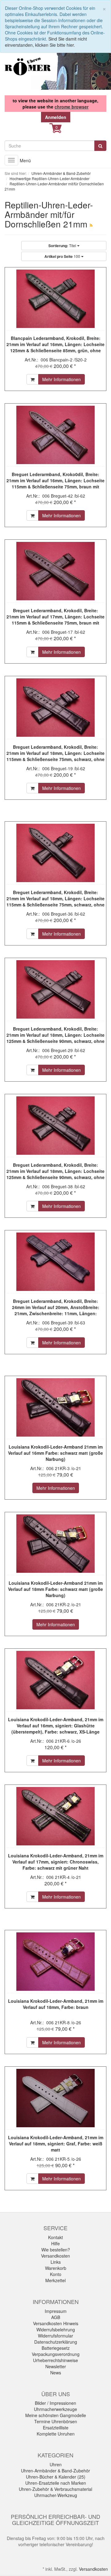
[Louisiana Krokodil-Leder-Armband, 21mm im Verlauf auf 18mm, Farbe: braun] (55, 1962)
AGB (56, 2317)
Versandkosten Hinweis (56, 2323)
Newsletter (56, 2366)
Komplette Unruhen (56, 2434)
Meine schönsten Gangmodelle (56, 2415)
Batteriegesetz (56, 2348)
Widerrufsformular (55, 2336)
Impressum (56, 2311)
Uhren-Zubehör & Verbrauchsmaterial (55, 2489)
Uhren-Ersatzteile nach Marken (56, 2483)
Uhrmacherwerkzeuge (55, 2409)
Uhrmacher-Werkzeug (56, 2495)
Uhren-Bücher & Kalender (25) (56, 2477)
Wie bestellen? (56, 2250)
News (56, 2373)
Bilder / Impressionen (55, 2403)
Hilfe (55, 2243)
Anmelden (56, 117)
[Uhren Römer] (28, 66)
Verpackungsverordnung (56, 2354)
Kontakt (55, 2237)
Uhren (56, 2464)
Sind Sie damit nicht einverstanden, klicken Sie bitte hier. (46, 42)
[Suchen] (100, 146)
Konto (56, 2274)
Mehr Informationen (62, 379)
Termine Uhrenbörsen (56, 2421)
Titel (63, 246)
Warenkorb (56, 2268)
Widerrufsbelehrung (56, 2329)
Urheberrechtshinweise (55, 2360)
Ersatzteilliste (56, 2428)
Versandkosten (55, 2256)
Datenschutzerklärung (56, 2342)
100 (63, 256)
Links (56, 2262)
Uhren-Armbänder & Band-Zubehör (55, 2471)
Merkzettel (55, 2280)
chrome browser (72, 107)
